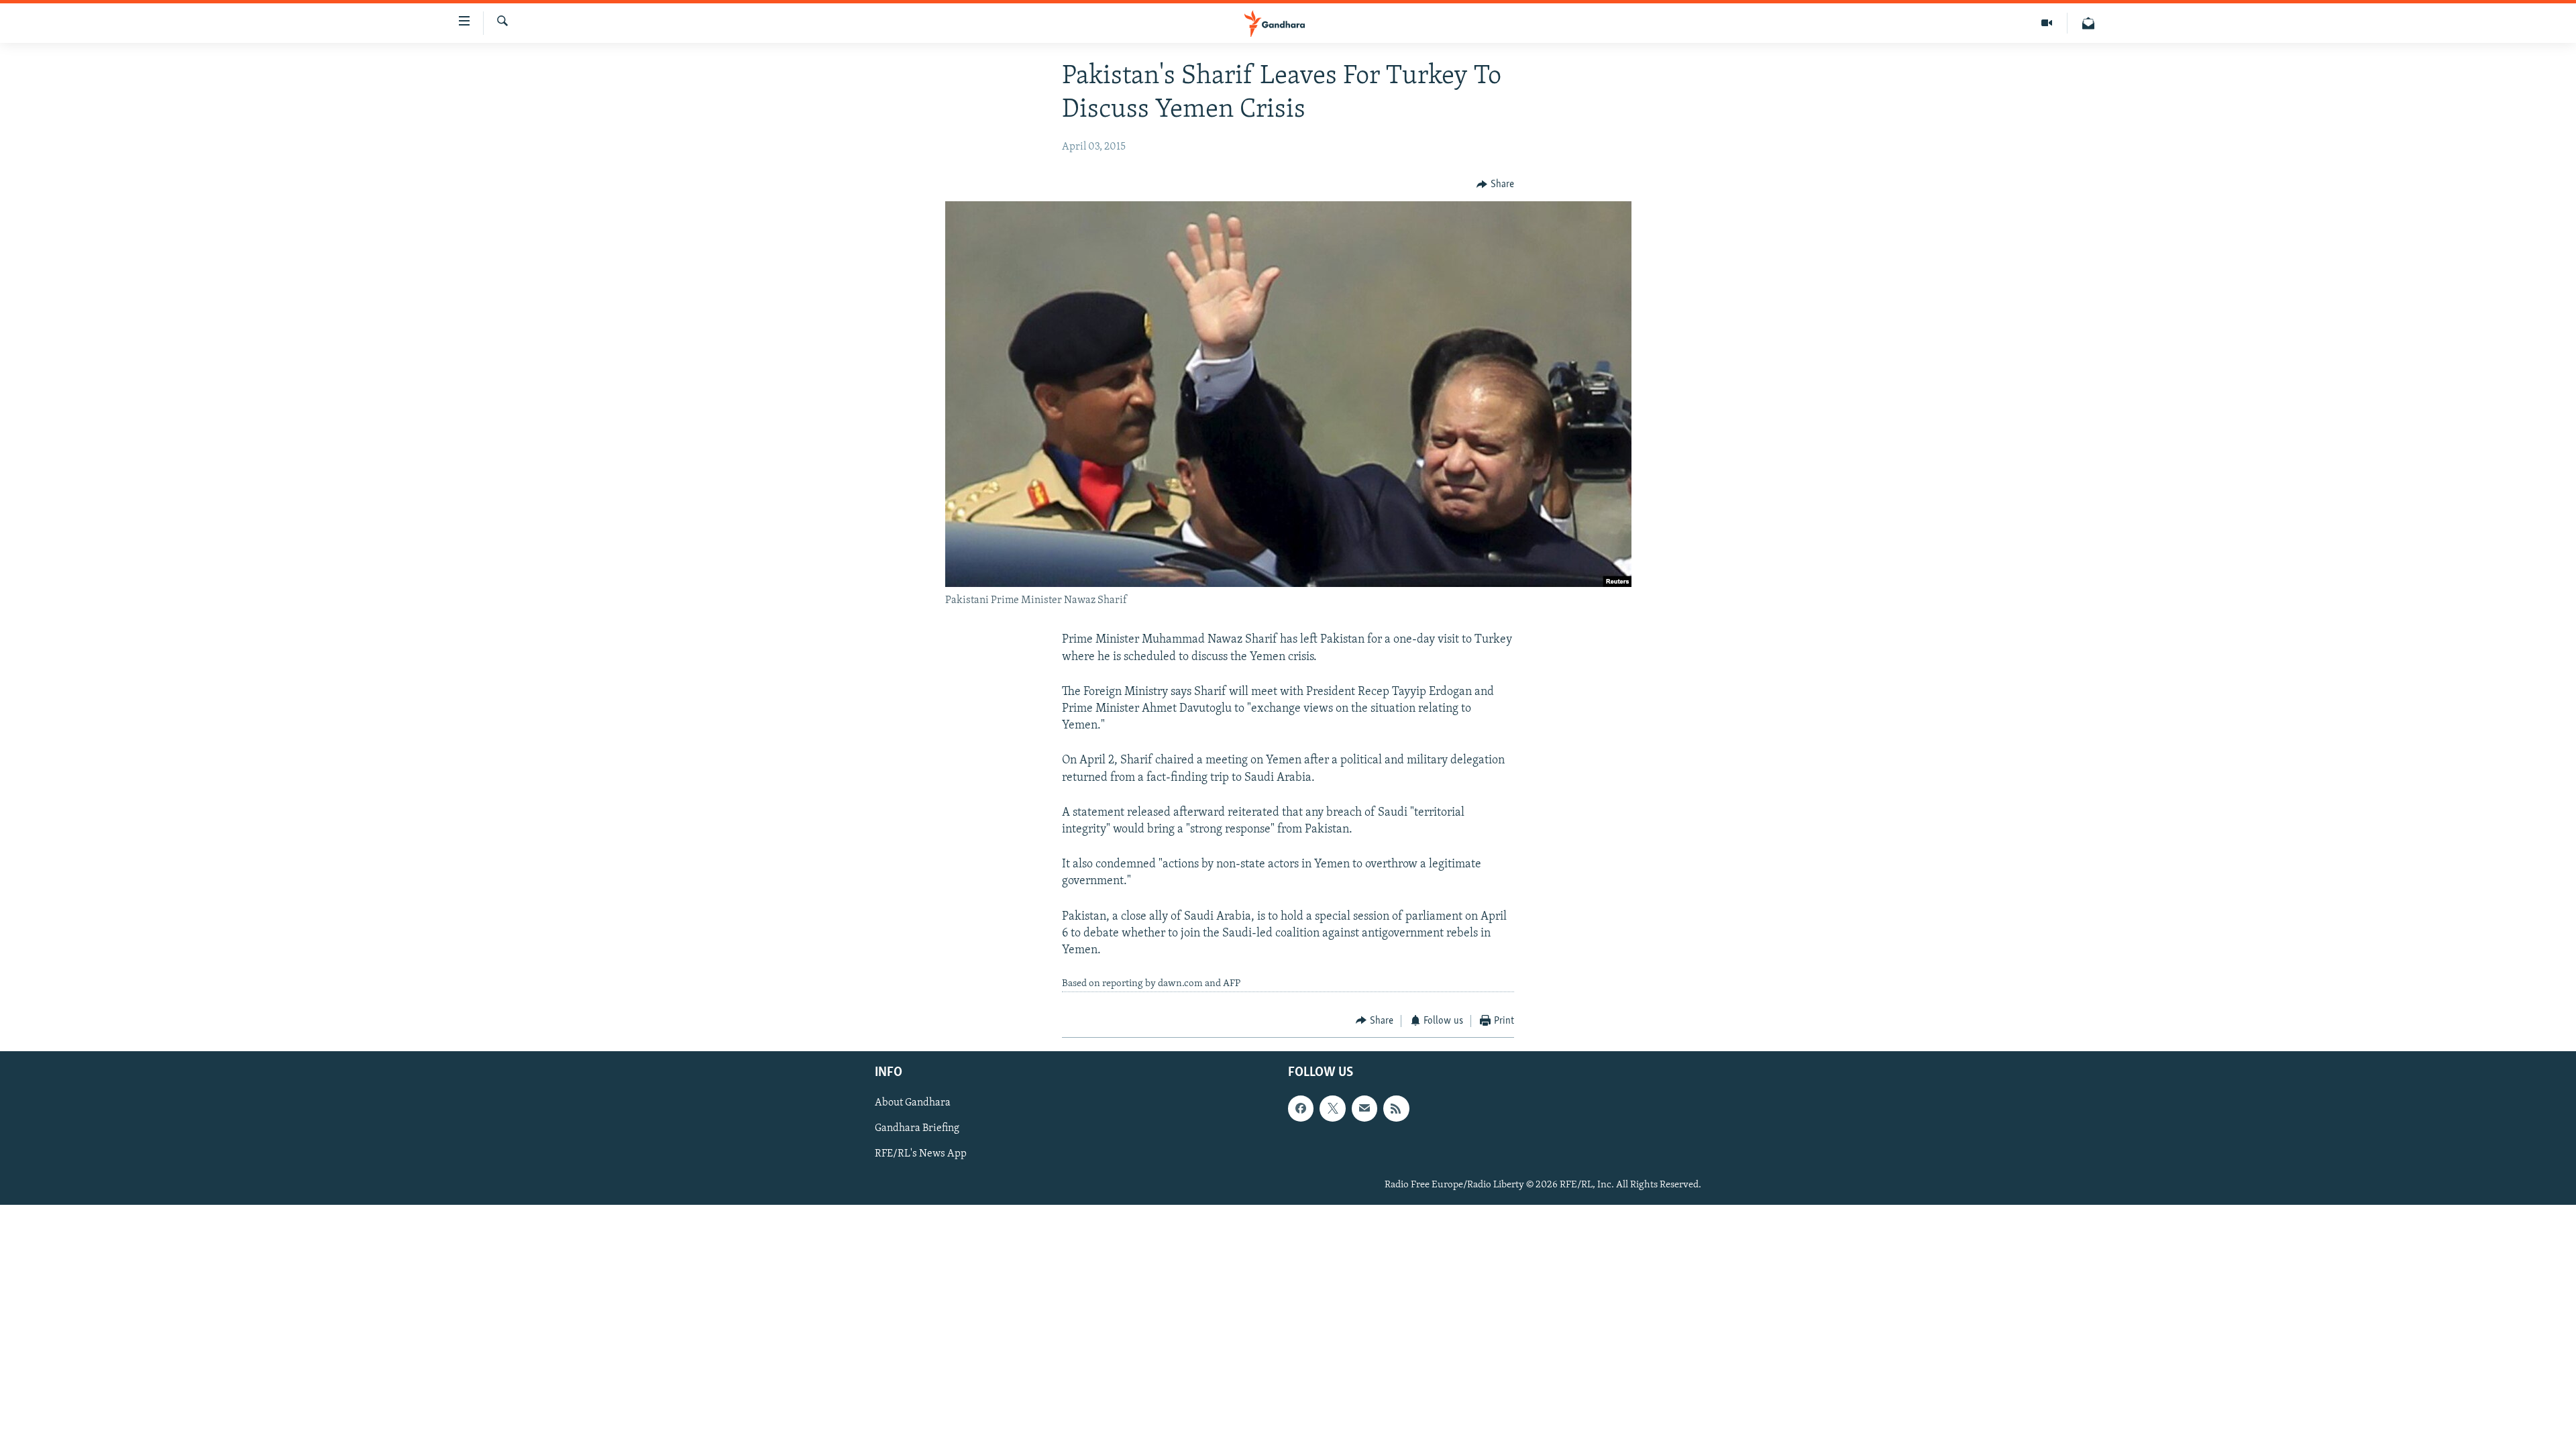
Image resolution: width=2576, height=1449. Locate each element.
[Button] (1495, 184)
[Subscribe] (1364, 1108)
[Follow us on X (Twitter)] (1332, 1108)
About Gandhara (913, 1103)
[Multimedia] (2047, 23)
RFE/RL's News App (921, 1154)
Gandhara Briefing (917, 1128)
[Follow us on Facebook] (1301, 1108)
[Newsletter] (2088, 23)
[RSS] (1396, 1108)
